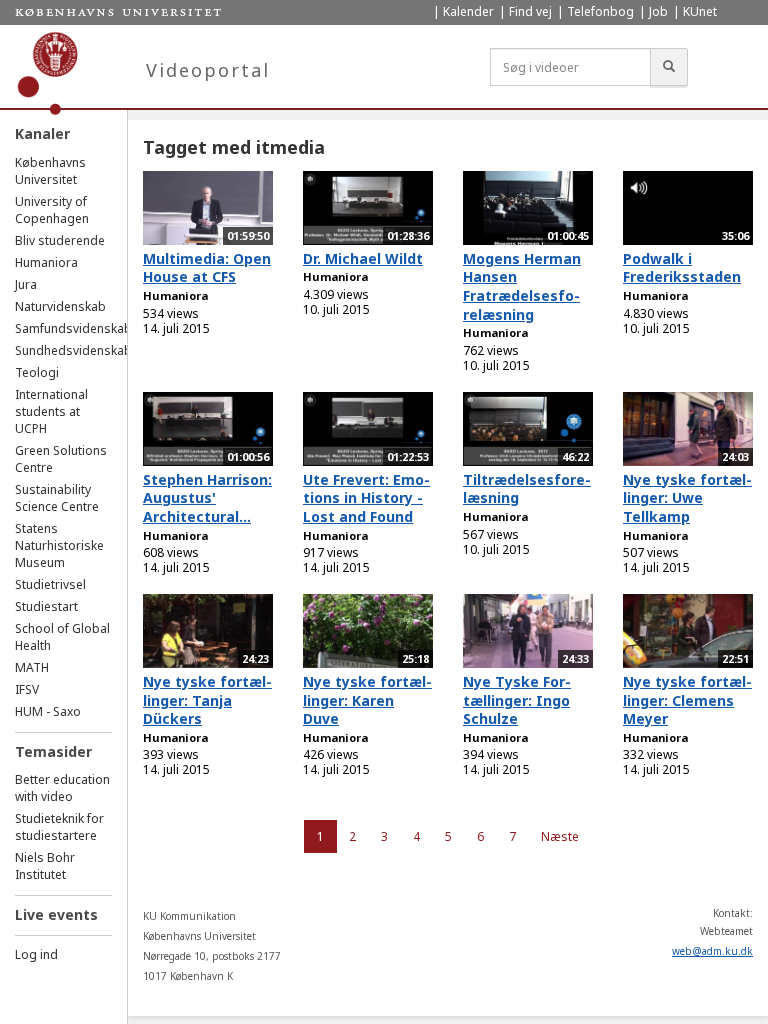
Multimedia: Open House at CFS (207, 268)
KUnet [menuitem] (700, 11)
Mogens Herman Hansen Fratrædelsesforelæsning (522, 286)
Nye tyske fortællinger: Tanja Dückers (207, 700)
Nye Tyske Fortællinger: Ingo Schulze (517, 700)
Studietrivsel (50, 584)
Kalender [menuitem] (468, 11)
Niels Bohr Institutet (45, 866)
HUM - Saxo (48, 711)
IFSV (27, 689)
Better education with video (62, 788)
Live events (56, 914)
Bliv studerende (60, 240)
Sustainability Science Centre (57, 498)
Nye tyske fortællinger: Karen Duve (367, 700)
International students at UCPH (51, 411)
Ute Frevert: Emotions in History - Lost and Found (366, 498)
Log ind (36, 954)
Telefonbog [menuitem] (600, 11)
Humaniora (46, 262)
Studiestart (46, 606)
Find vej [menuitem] (530, 11)
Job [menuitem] (658, 11)
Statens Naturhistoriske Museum (59, 545)
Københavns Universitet (50, 171)
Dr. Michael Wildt (363, 258)
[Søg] (669, 67)
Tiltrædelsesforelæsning (527, 489)
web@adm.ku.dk (712, 951)
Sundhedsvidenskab (73, 350)
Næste (560, 836)
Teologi (37, 372)
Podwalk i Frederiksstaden (682, 268)
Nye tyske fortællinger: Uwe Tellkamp (687, 498)
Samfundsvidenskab (73, 328)
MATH (32, 667)
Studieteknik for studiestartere (59, 827)
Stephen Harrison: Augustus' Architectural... (207, 498)
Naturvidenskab (60, 306)
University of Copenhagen (52, 210)
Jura (26, 284)
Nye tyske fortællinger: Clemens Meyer (687, 700)
